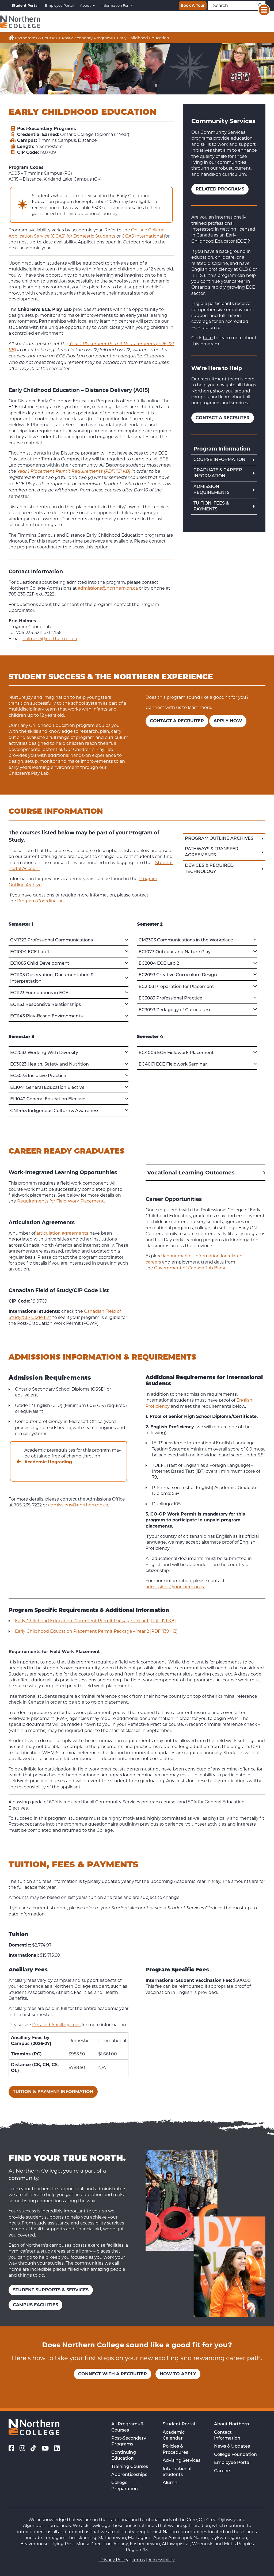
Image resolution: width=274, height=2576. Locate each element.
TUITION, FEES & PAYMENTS (211, 506)
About (85, 5)
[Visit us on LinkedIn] (57, 2448)
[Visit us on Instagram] (22, 2448)
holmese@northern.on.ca (50, 639)
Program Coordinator (40, 901)
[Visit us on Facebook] (11, 2448)
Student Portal (179, 2424)
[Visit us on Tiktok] (33, 2448)
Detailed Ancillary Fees (56, 2025)
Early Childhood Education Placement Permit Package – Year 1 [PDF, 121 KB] (95, 1621)
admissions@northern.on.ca (108, 588)
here (208, 338)
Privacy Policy (114, 2560)
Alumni (171, 2483)
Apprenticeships (129, 2475)
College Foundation (235, 2455)
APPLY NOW (228, 721)
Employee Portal (59, 5)
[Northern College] (20, 22)
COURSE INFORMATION (219, 460)
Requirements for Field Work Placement (60, 1201)
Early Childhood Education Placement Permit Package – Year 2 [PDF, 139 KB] (96, 1631)
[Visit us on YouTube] (45, 2448)
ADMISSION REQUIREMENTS (212, 490)
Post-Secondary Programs (87, 38)
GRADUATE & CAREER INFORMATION (218, 473)
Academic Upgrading (48, 1462)
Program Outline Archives (219, 839)
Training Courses (130, 2467)
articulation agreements (62, 1233)
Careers (223, 2471)
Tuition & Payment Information (53, 2092)
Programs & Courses (38, 38)
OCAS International (142, 236)
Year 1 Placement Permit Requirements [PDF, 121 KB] (74, 472)
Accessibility (162, 2560)
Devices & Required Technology (209, 869)
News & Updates (232, 2447)
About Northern (232, 2424)
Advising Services (182, 2461)
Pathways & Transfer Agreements (212, 852)
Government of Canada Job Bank (190, 1268)
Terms (138, 2560)
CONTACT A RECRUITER (177, 721)
